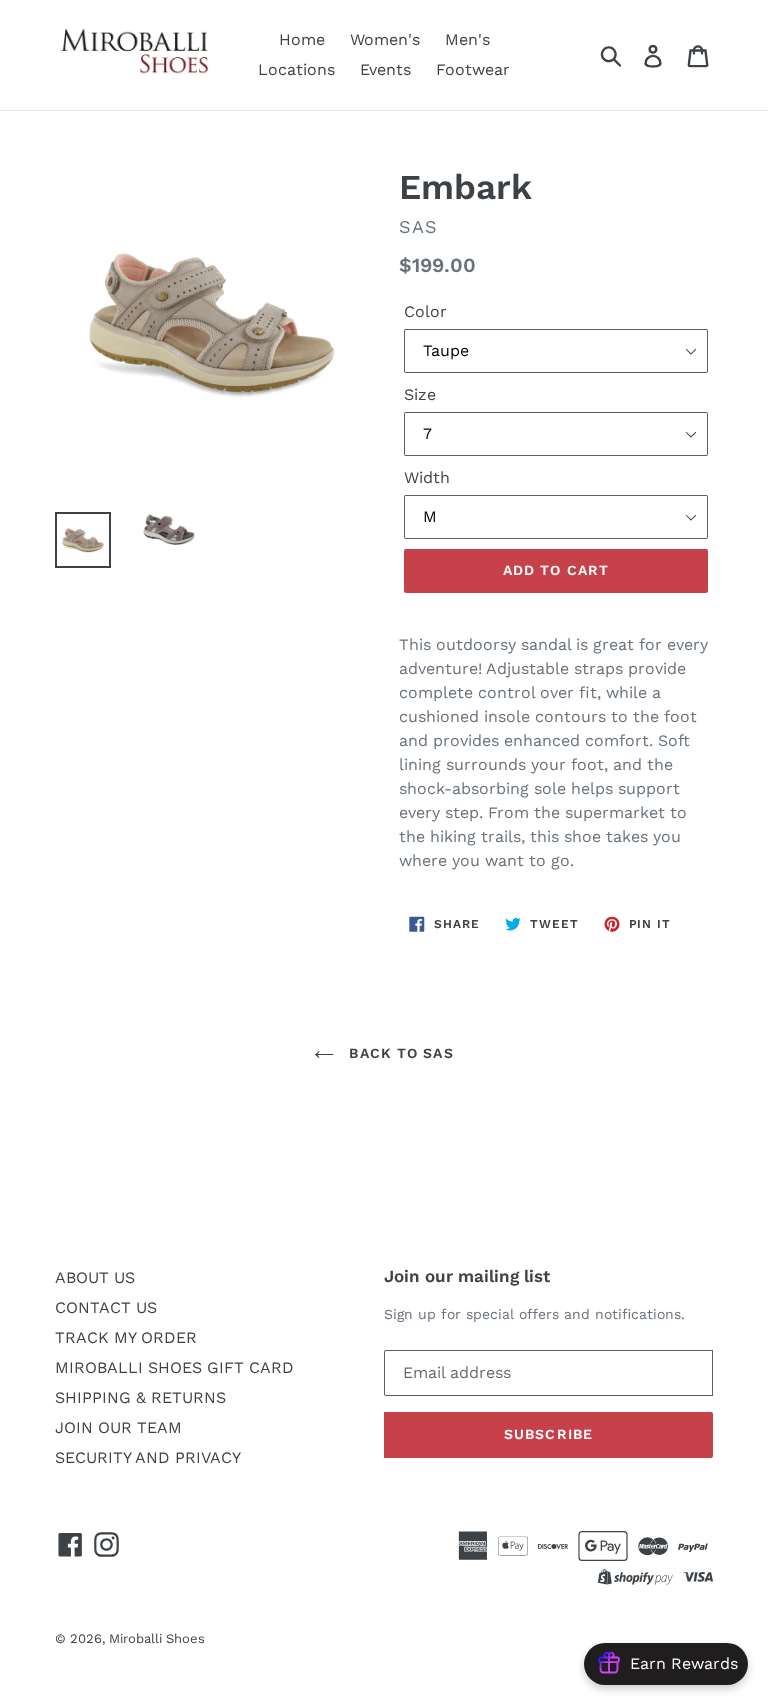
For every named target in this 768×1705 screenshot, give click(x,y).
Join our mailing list (467, 1276)
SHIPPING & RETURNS (140, 1397)
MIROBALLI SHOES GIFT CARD (174, 1367)
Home (302, 39)
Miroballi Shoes (157, 1638)
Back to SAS (398, 1053)
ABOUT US (95, 1277)
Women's (385, 39)
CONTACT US (106, 1307)
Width (427, 477)
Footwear (473, 69)
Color (425, 311)
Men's (467, 39)
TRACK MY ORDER (126, 1337)
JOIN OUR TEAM (118, 1427)
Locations (296, 69)
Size (420, 394)
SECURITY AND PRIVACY (148, 1457)
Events (385, 69)
